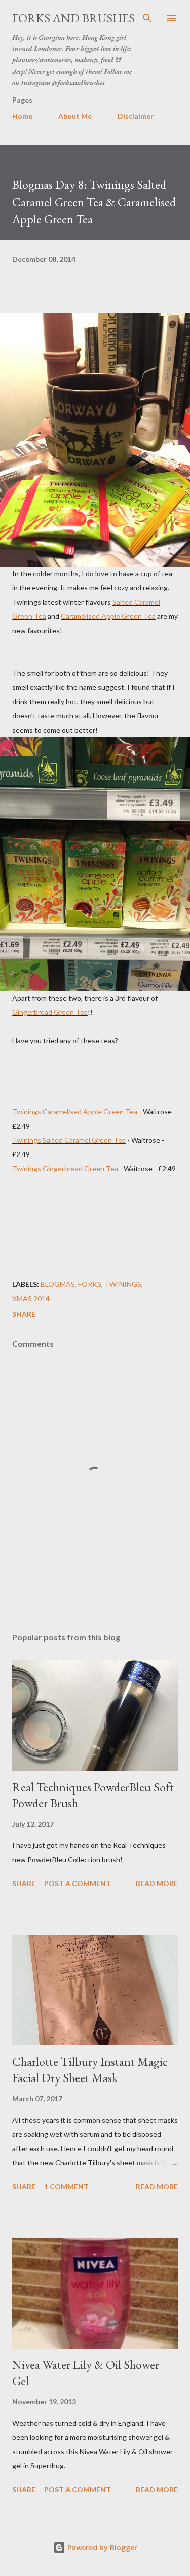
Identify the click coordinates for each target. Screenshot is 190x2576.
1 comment (66, 2186)
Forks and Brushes (73, 18)
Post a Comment (78, 1883)
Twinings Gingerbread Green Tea (65, 1168)
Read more (157, 1883)
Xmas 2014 (31, 1298)
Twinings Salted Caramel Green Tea (69, 1140)
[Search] (147, 18)
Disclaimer (136, 116)
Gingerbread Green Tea (50, 1012)
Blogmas (58, 1284)
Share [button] (24, 1314)
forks (90, 1284)
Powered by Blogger (101, 2547)
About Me (75, 116)
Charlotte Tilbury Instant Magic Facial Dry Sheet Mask (90, 2070)
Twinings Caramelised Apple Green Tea (75, 1112)
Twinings (123, 1284)
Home (22, 116)
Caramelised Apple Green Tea (108, 616)
